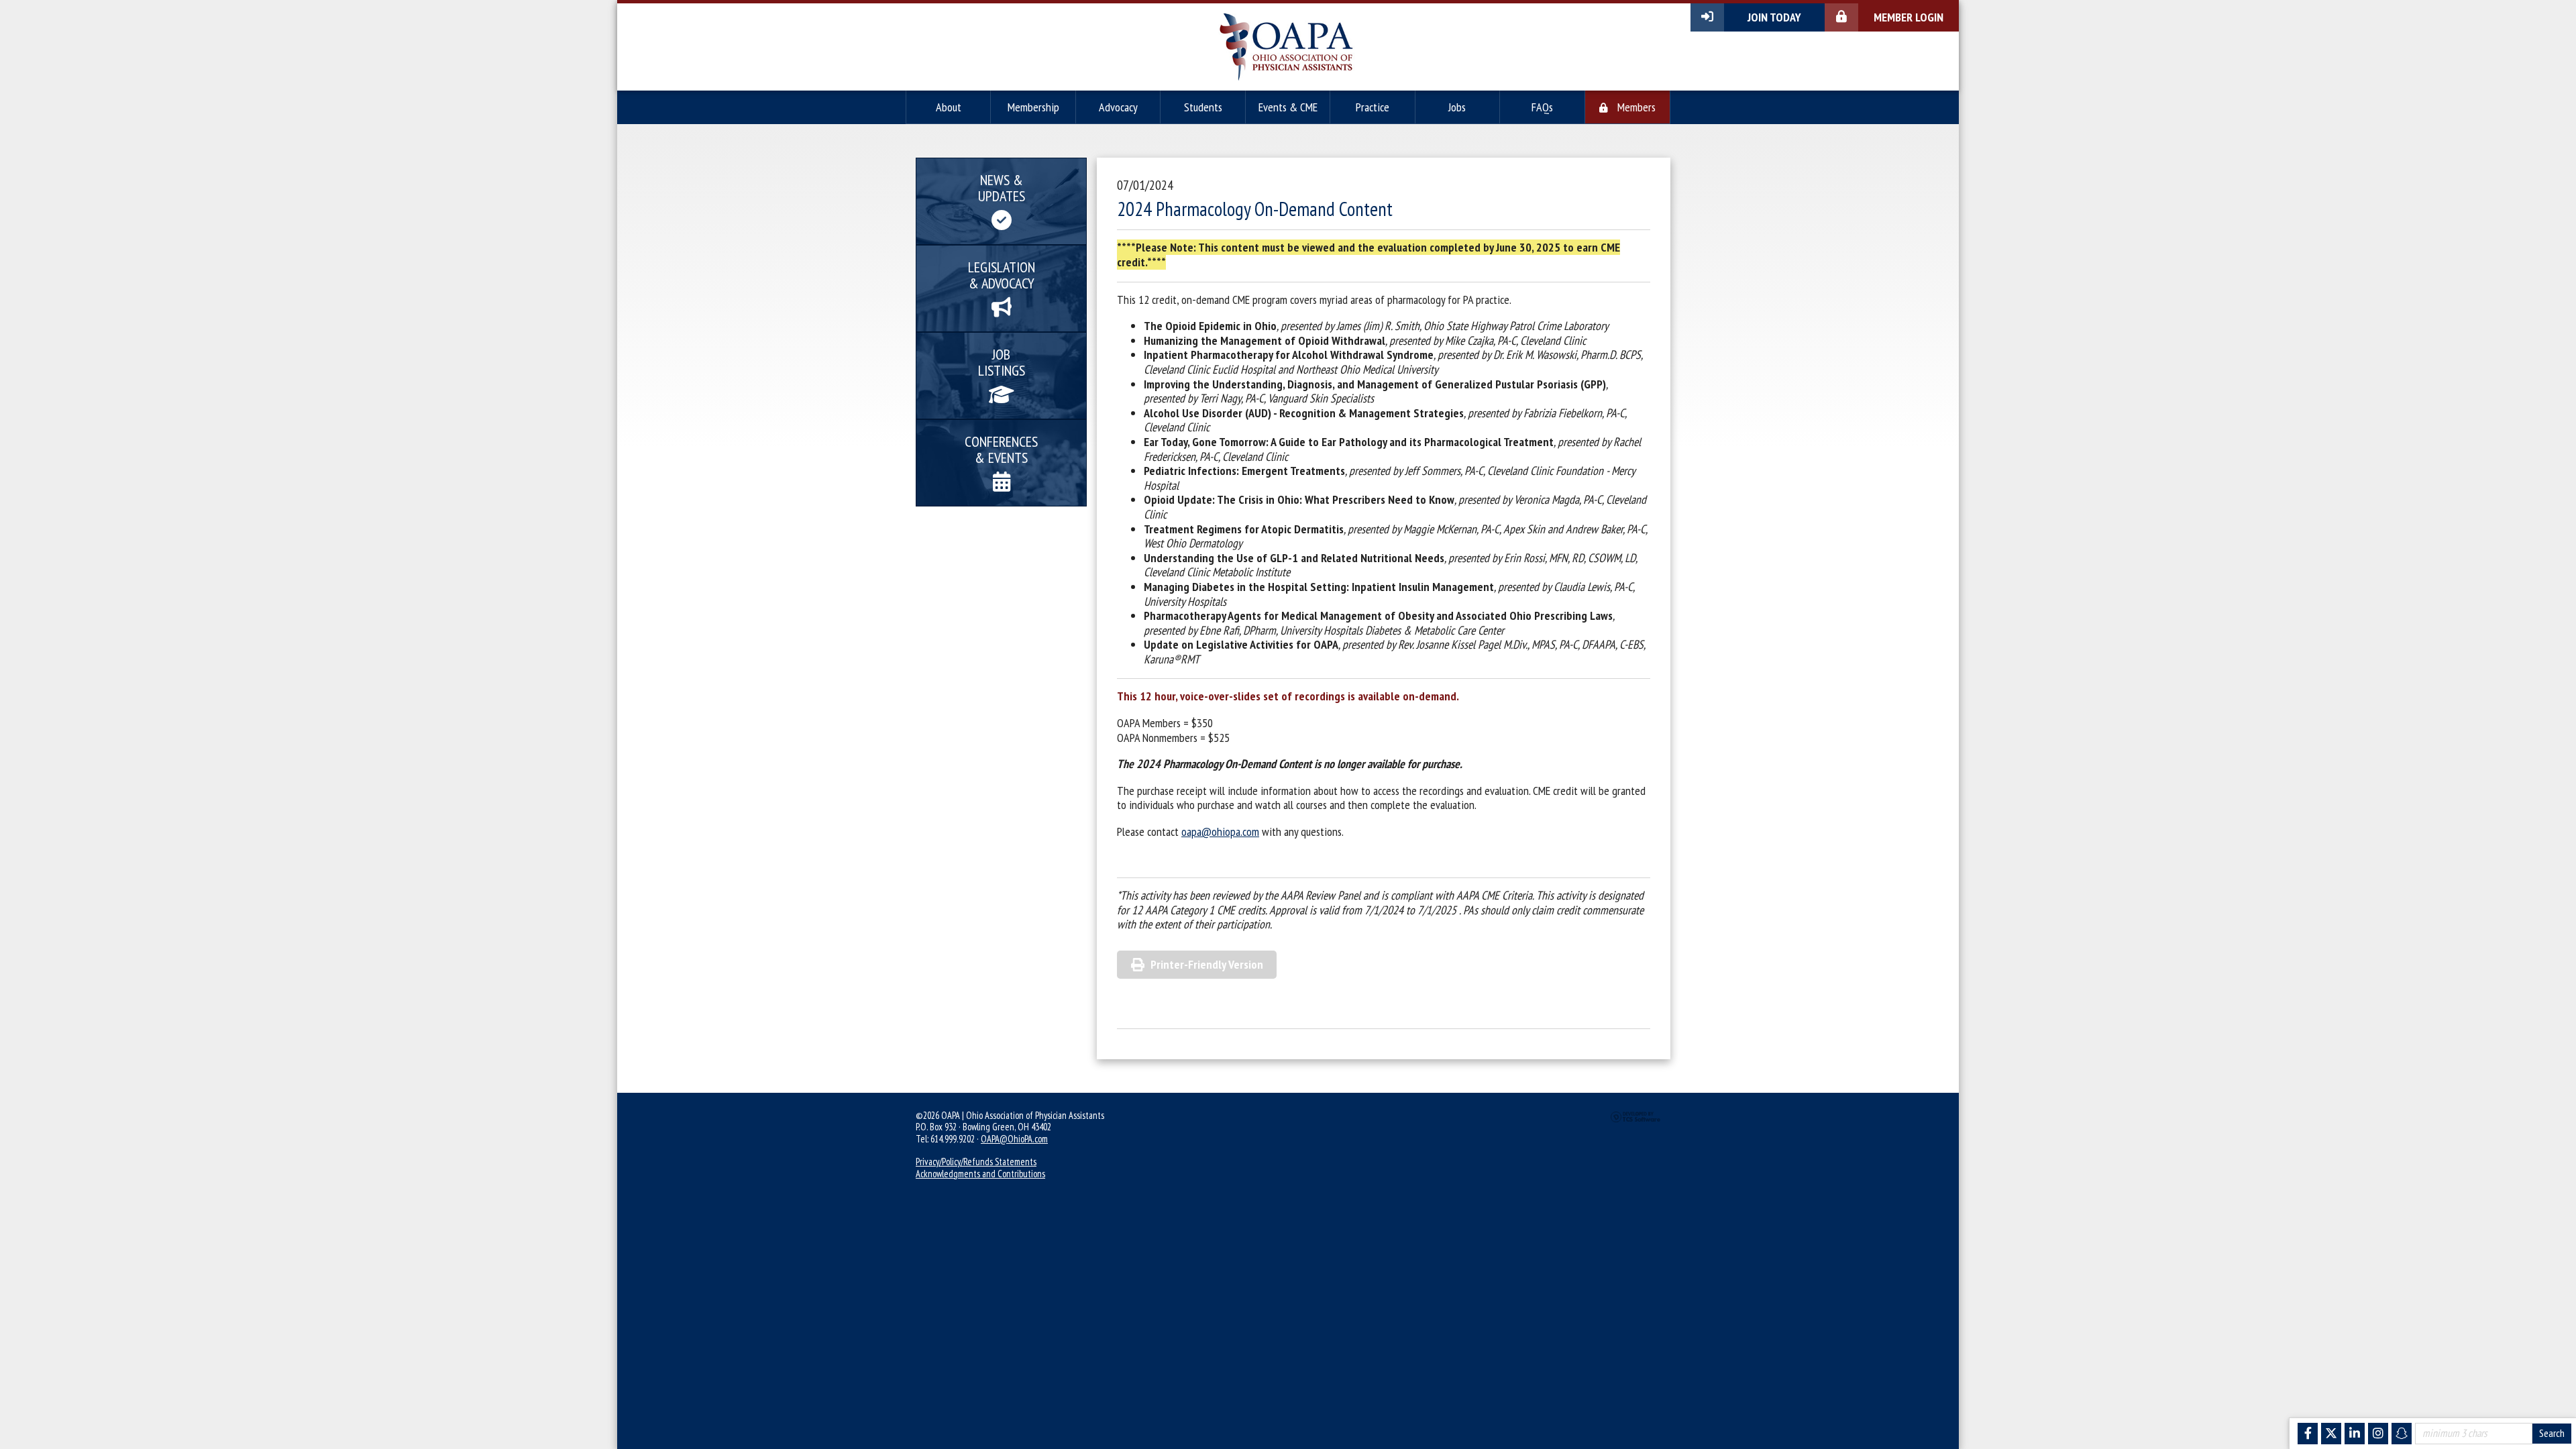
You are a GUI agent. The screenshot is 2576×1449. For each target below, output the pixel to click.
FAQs (1542, 107)
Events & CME (1288, 107)
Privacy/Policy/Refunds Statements (976, 1162)
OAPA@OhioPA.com (1014, 1139)
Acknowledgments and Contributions (980, 1174)
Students (1203, 107)
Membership (1033, 107)
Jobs (1457, 107)
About (949, 107)
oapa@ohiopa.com (1220, 831)
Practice (1373, 107)
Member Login (1909, 17)
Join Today (1774, 17)
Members (1635, 107)
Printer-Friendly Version (1207, 964)
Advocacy (1118, 107)
